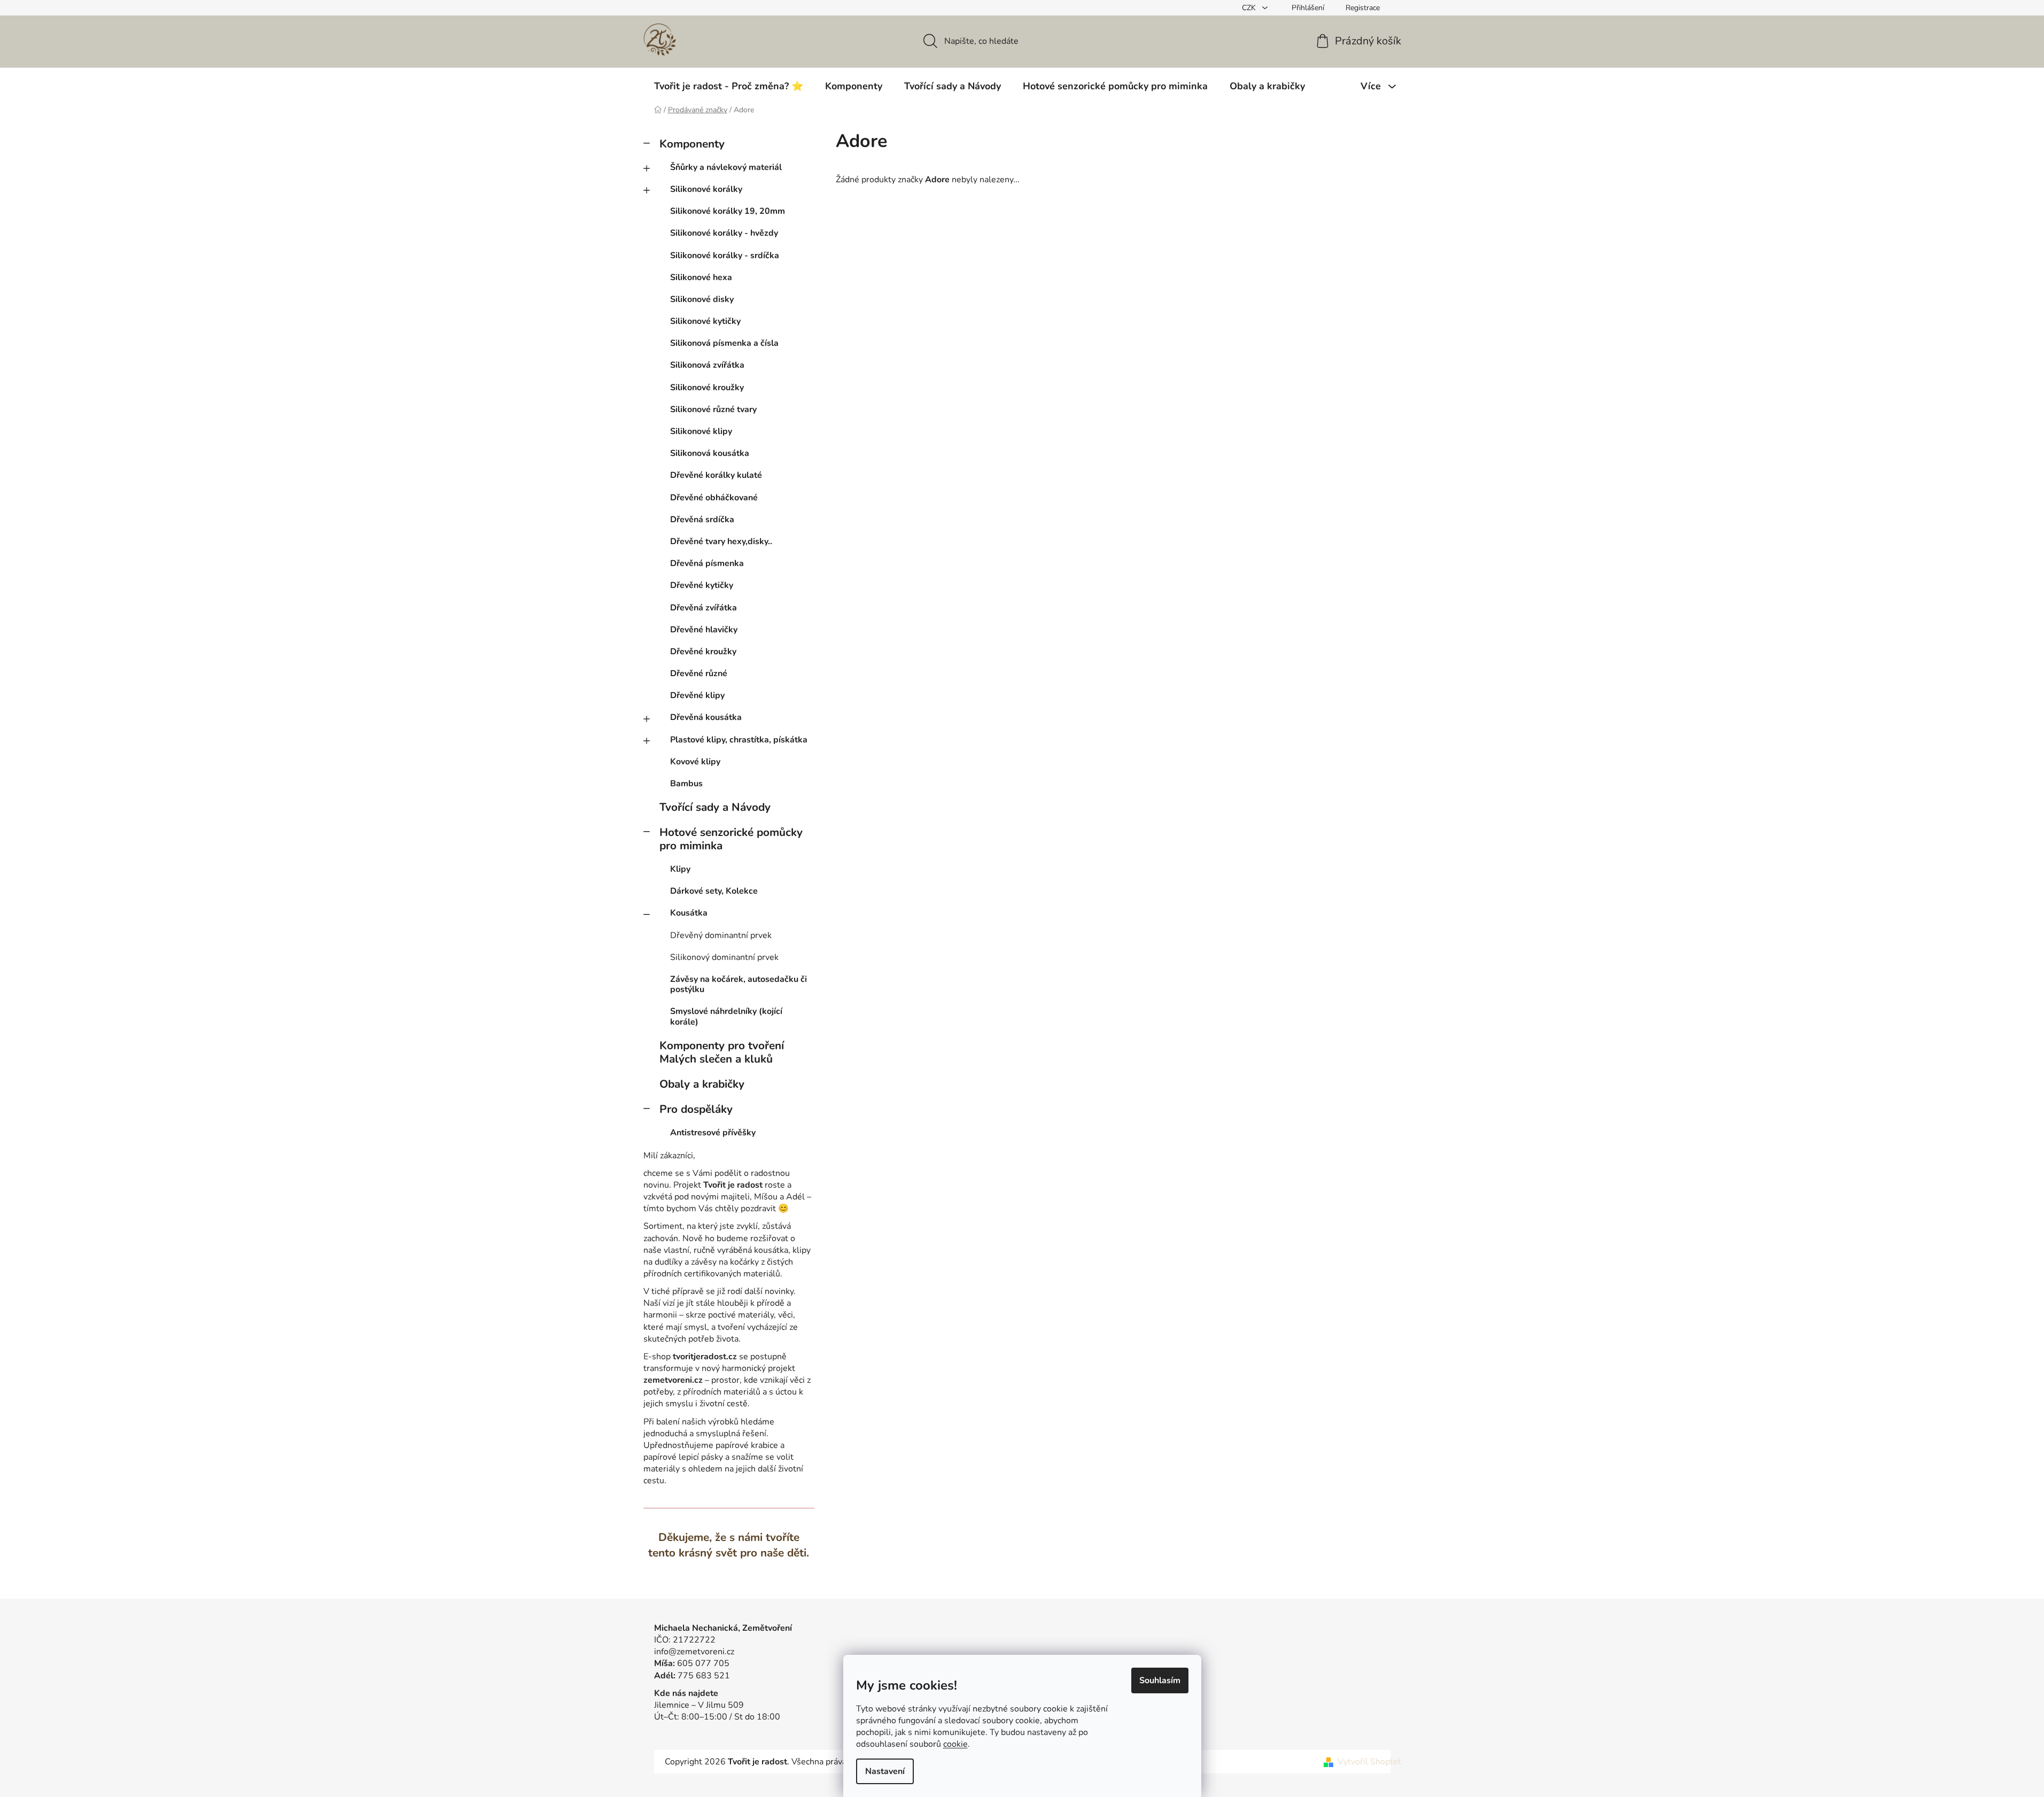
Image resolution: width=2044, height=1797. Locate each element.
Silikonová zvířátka (707, 365)
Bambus (686, 784)
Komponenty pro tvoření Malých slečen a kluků (722, 1052)
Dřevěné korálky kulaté (716, 475)
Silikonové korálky (706, 189)
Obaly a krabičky (702, 1084)
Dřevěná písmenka (707, 563)
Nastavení (885, 1771)
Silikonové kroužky (707, 388)
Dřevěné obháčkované (714, 498)
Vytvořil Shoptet (1369, 1762)
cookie (955, 1744)
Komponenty (692, 144)
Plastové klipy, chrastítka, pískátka (739, 740)
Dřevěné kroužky (703, 652)
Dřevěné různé (699, 673)
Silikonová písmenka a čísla (724, 343)
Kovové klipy (695, 762)
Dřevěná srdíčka (702, 520)
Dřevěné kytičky (702, 585)
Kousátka (689, 913)
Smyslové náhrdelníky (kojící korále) (726, 1016)
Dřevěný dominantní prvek (721, 935)
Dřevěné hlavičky (704, 630)
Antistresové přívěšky (713, 1133)
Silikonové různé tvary (713, 409)
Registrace (1363, 8)
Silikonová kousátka (710, 453)
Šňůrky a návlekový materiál (726, 167)
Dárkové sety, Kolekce (714, 891)
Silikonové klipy (701, 431)
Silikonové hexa (701, 277)
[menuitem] (729, 86)
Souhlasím (1160, 1680)
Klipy (680, 869)
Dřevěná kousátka (706, 717)
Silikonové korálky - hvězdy (724, 233)
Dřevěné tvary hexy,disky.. (721, 541)
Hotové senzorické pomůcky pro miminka (731, 839)
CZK (1250, 8)
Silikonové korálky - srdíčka (725, 255)
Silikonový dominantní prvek (724, 957)
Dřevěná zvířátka (704, 608)
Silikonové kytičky (705, 321)
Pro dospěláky (696, 1109)
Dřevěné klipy (697, 695)
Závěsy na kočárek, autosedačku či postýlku (739, 984)
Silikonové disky (702, 299)
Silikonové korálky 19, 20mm (728, 211)
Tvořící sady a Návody (715, 807)
